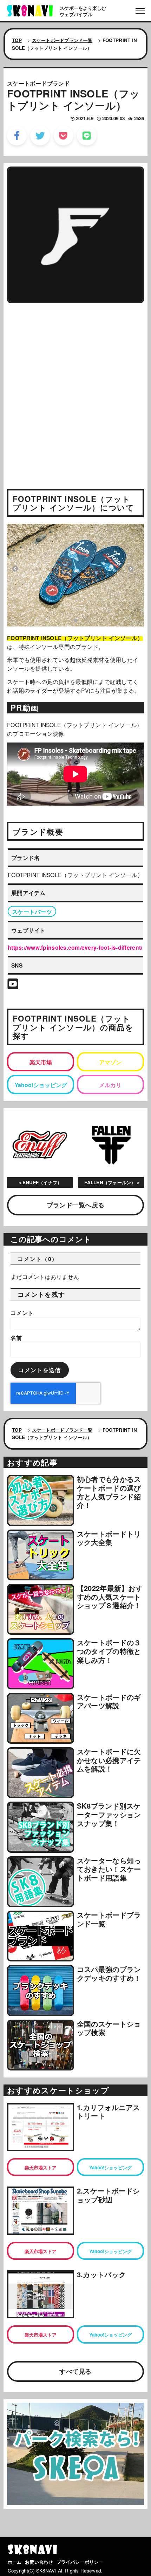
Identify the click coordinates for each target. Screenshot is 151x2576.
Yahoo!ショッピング (41, 1085)
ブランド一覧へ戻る (75, 1205)
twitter (40, 136)
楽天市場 (41, 1062)
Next (131, 569)
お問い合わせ (39, 2562)
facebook (17, 136)
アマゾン (110, 1062)
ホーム (15, 2562)
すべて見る (75, 2371)
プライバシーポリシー (80, 2562)
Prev (15, 569)
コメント (22, 1313)
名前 (16, 1338)
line (87, 136)
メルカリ (110, 1085)
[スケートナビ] (30, 10)
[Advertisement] (75, 386)
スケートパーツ (32, 912)
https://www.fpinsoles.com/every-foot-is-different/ (75, 947)
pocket (64, 136)
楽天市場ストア (41, 2167)
